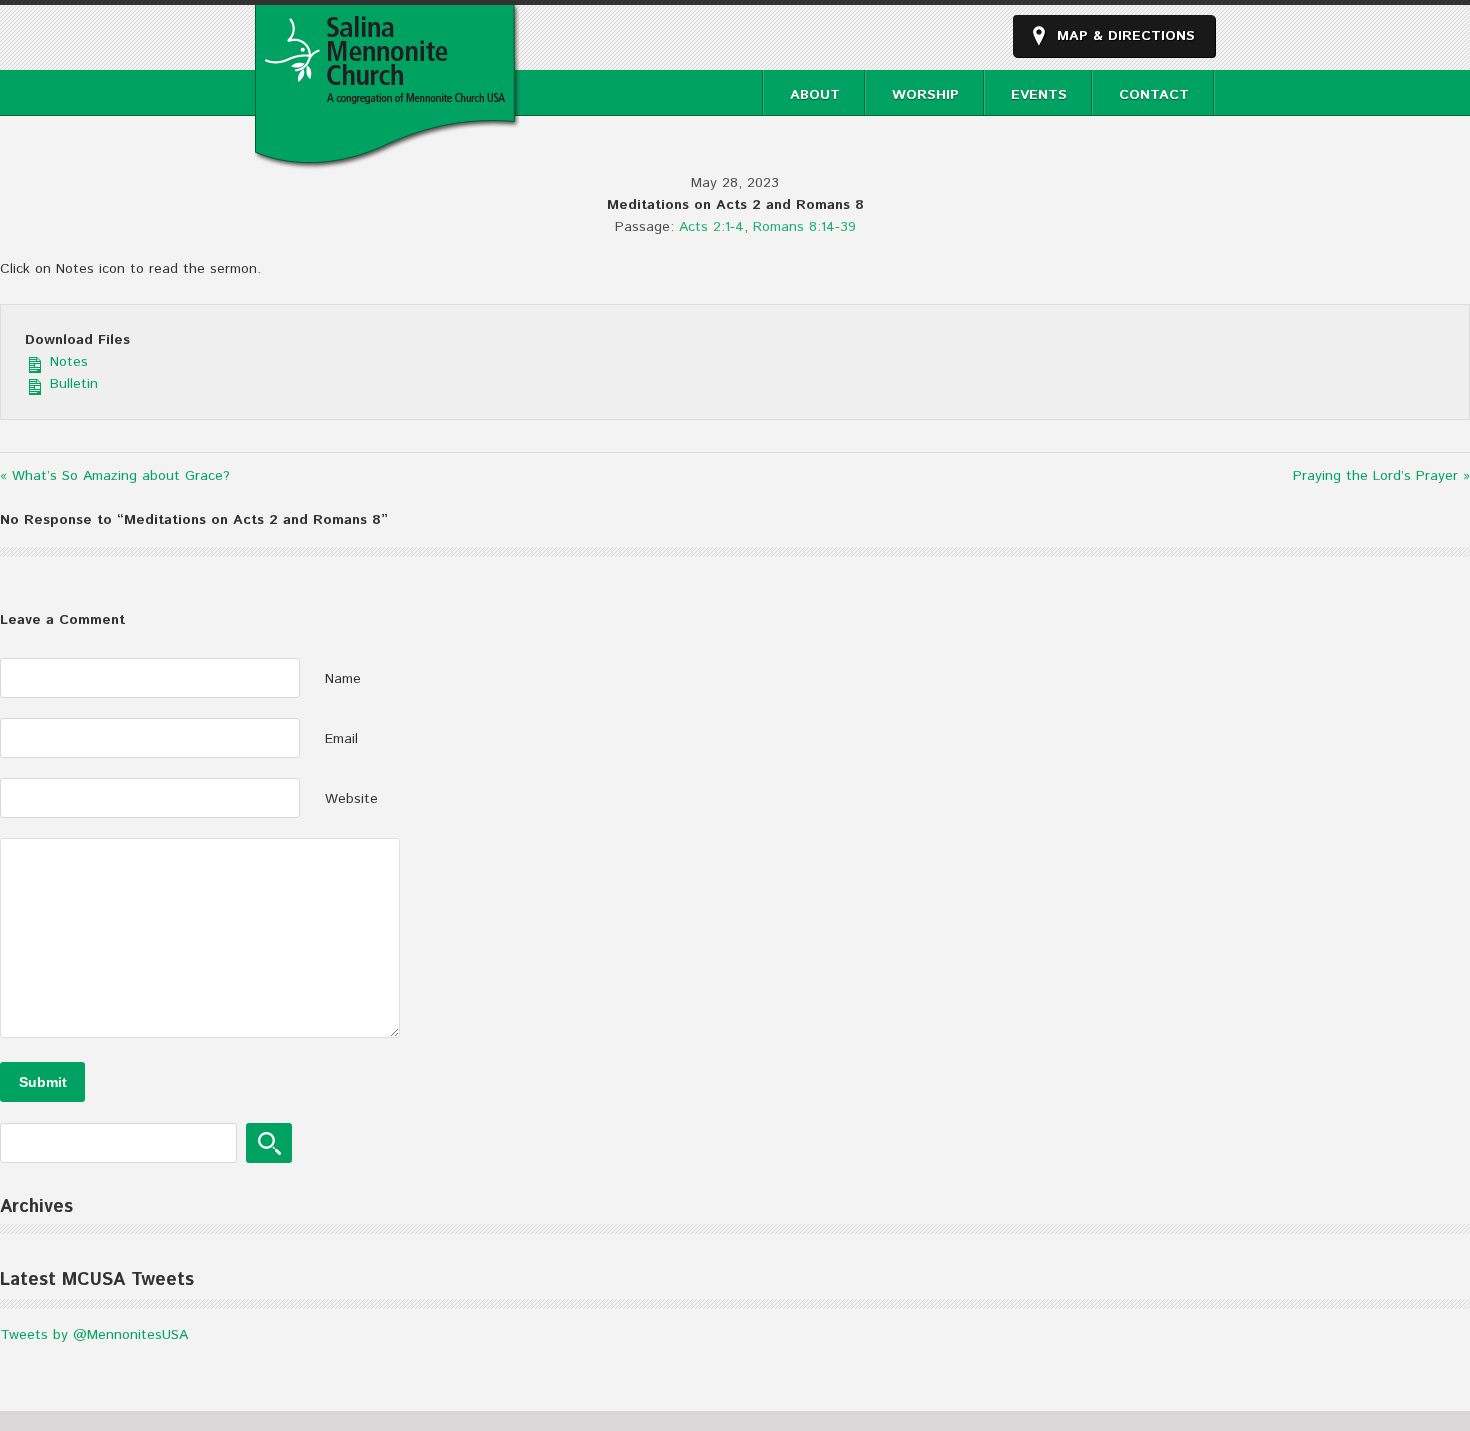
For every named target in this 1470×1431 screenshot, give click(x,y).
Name (343, 679)
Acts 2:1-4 (711, 227)
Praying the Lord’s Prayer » (1381, 476)
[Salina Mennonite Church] (387, 158)
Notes (66, 362)
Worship (925, 95)
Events (1039, 95)
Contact (1154, 95)
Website (351, 799)
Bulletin (71, 384)
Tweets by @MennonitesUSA (94, 1335)
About (815, 95)
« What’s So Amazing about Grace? (115, 476)
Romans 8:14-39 (804, 227)
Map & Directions (1126, 36)
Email (341, 739)
